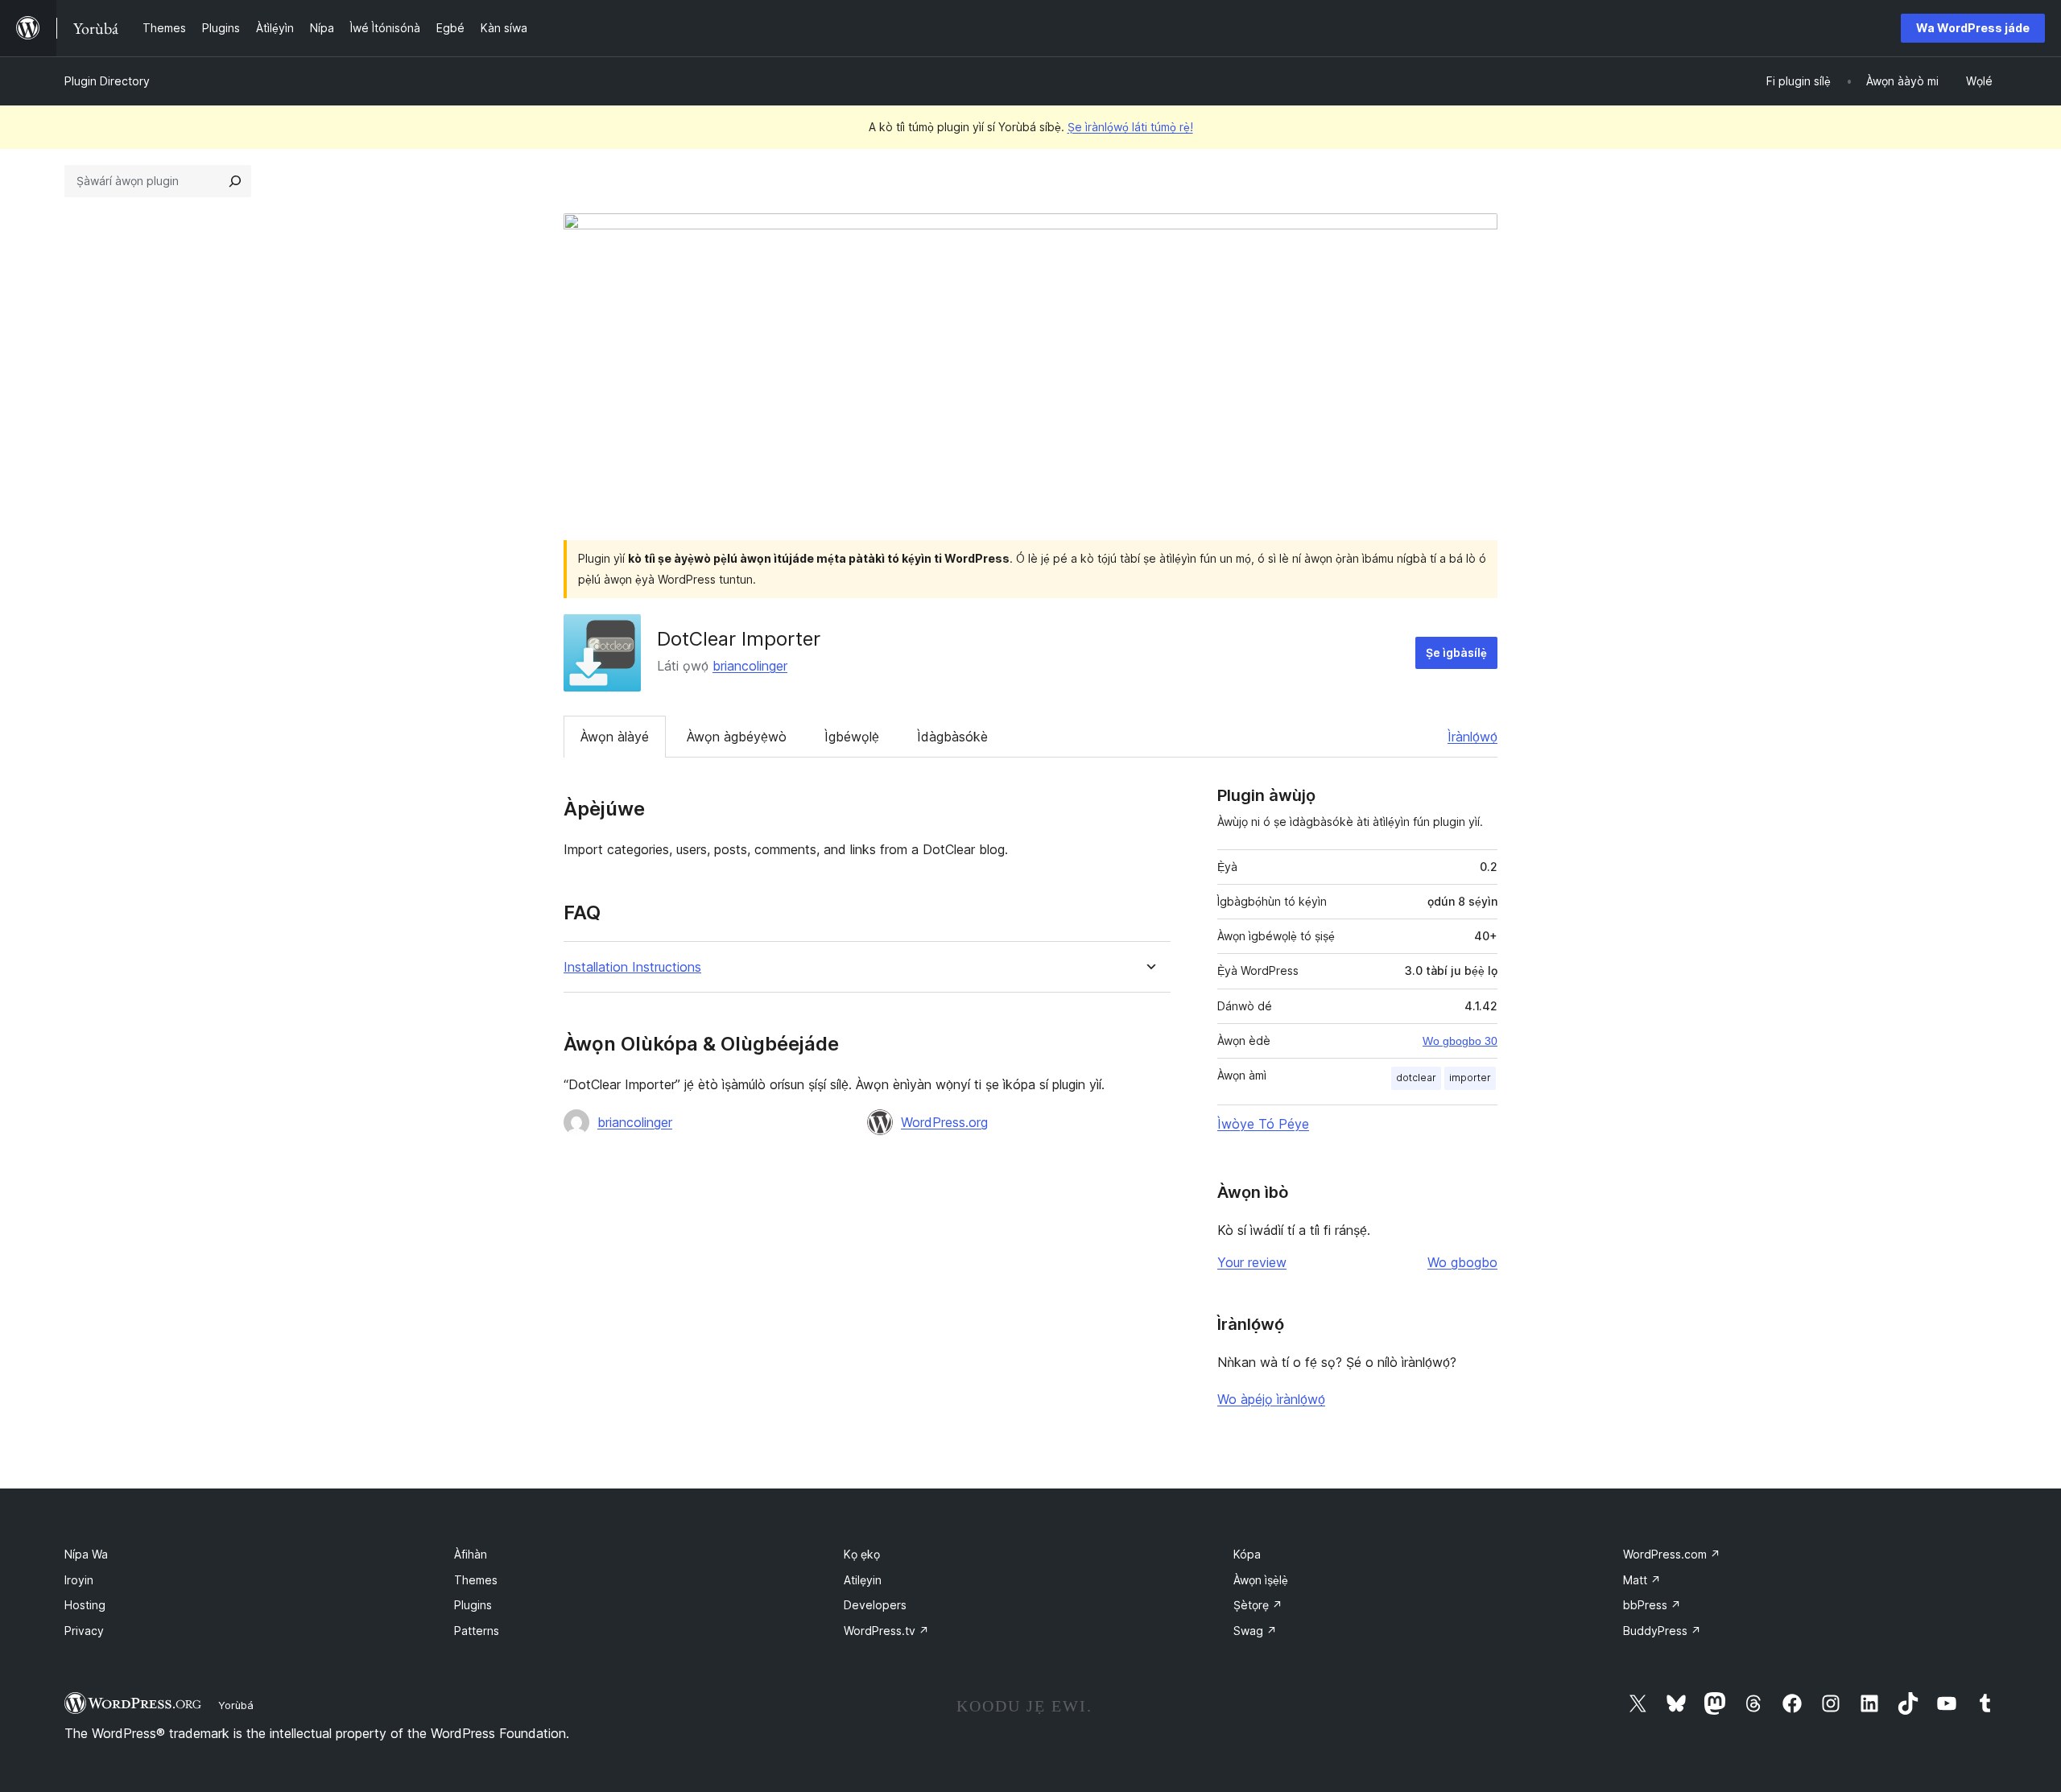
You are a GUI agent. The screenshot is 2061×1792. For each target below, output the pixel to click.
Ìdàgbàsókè (952, 737)
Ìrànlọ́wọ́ (1472, 737)
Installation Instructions (632, 967)
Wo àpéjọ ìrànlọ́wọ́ (1271, 1399)
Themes (476, 1580)
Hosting (85, 1605)
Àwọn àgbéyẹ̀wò (737, 737)
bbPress (1652, 1605)
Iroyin (79, 1580)
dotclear (1416, 1078)
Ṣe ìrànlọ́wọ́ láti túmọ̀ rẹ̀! (1130, 127)
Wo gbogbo (1462, 1262)
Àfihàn (471, 1554)
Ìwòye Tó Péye (1263, 1124)
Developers (875, 1605)
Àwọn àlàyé (615, 737)
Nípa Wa (86, 1554)
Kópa (1247, 1554)
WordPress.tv (886, 1631)
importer (1470, 1078)
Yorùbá (236, 1705)
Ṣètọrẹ (1258, 1605)
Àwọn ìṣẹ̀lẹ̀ (1261, 1580)
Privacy (84, 1631)
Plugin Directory (107, 81)
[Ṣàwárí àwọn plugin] (235, 181)
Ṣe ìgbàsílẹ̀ (1456, 652)
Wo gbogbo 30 (1460, 1041)
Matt (1642, 1580)
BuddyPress (1662, 1631)
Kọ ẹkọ (862, 1554)
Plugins (473, 1605)
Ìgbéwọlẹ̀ (852, 737)
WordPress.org (944, 1122)
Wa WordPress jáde (1973, 28)
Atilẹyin (863, 1580)
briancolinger (750, 666)
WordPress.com (1672, 1554)
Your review (1252, 1262)
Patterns (477, 1631)
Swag (1255, 1631)
